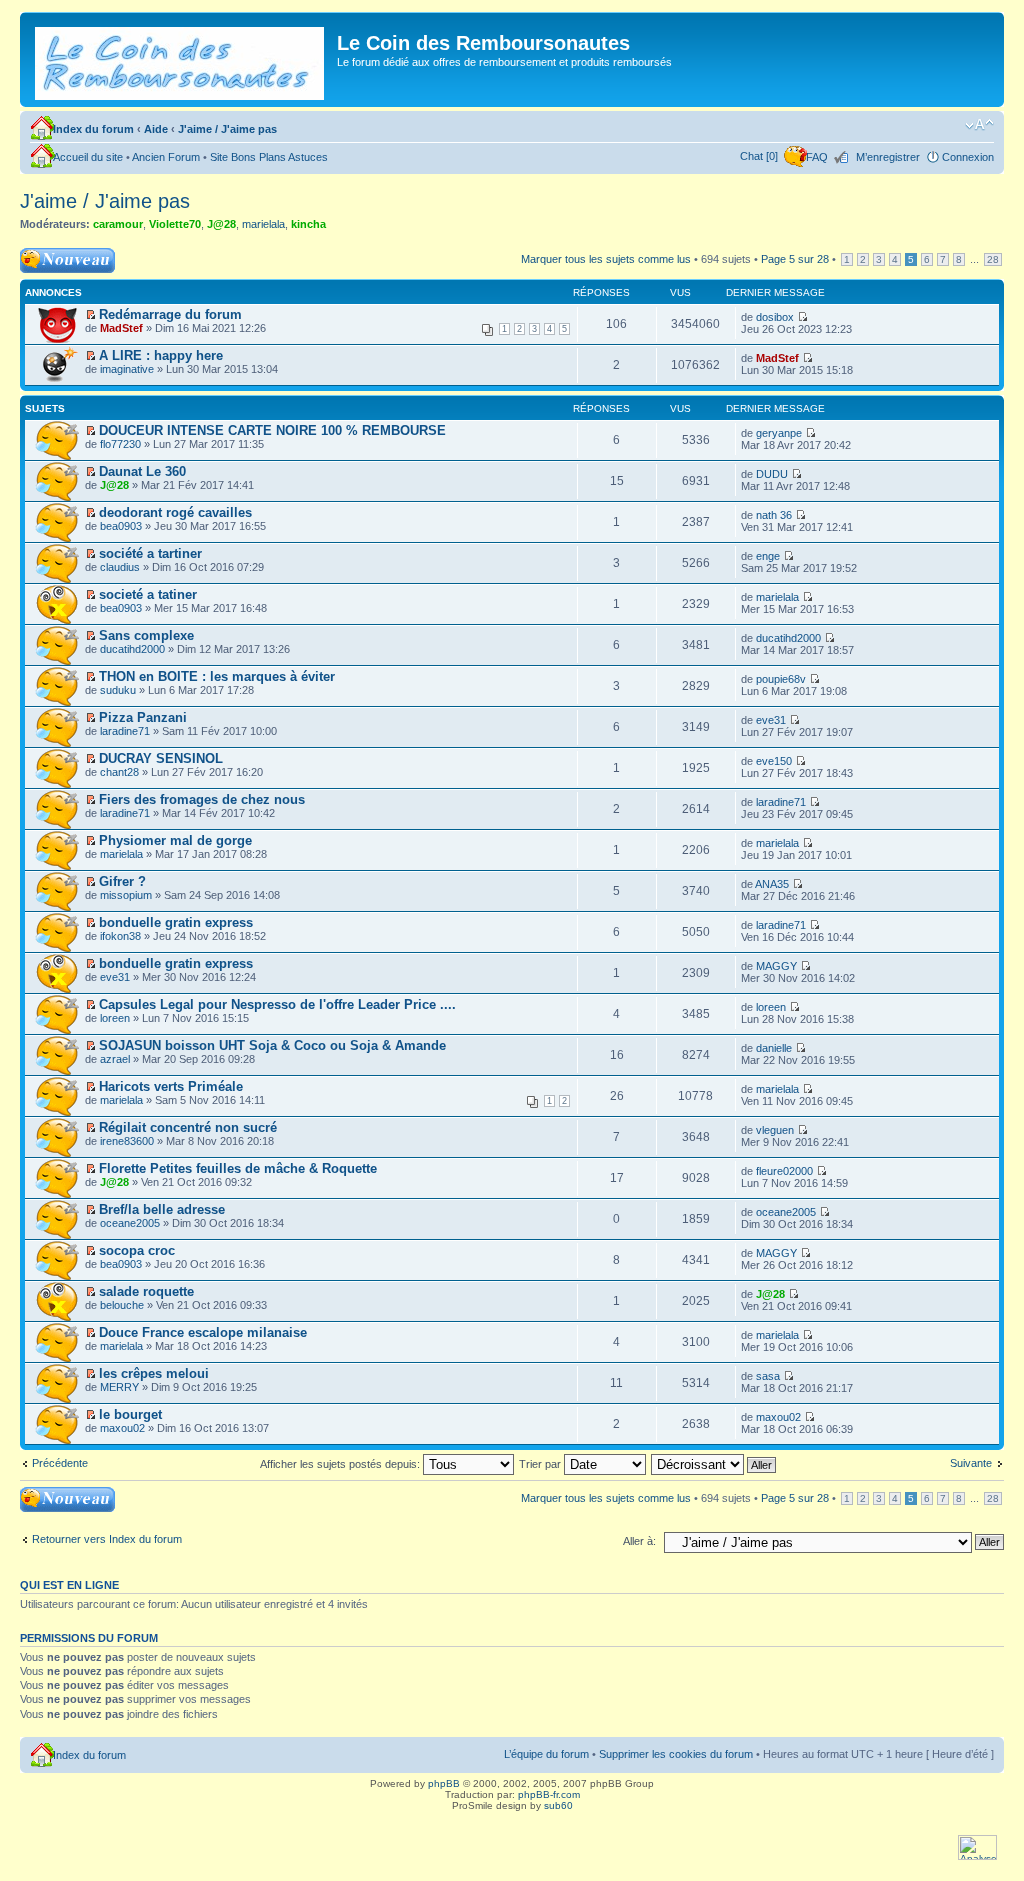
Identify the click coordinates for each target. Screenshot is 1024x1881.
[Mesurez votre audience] (977, 1856)
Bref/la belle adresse (162, 1209)
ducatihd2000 (132, 649)
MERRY (119, 1387)
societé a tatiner (148, 594)
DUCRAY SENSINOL (161, 758)
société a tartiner (150, 553)
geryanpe (779, 433)
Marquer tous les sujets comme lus (606, 259)
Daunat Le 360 (142, 471)
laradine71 (125, 731)
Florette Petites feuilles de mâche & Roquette (238, 1168)
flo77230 (120, 444)
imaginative (127, 369)
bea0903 (121, 526)
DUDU (772, 474)
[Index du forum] (181, 59)
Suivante (971, 1463)
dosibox (775, 317)
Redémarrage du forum (170, 314)
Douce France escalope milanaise (203, 1332)
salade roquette (146, 1291)
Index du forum (93, 129)
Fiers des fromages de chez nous (202, 799)
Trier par (541, 1464)
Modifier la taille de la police (979, 125)
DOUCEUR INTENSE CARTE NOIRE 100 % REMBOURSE (272, 430)
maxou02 (122, 1428)
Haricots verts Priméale (171, 1086)
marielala (263, 224)
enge (768, 556)
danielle (774, 1048)
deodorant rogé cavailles (175, 512)
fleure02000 (784, 1171)
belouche (122, 1305)
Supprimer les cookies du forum (676, 1754)
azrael (115, 1059)
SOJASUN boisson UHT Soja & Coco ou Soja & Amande (272, 1045)
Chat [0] (759, 156)
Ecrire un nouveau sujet (64, 260)
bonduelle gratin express (176, 922)
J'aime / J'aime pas (227, 129)
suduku (118, 690)
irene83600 (127, 1141)
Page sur (795, 259)
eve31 (771, 720)
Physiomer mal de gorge (175, 840)
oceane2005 (130, 1223)
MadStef (121, 328)
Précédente (60, 1463)
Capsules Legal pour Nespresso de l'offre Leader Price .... (277, 1004)
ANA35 (772, 884)
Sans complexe (146, 635)
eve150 (774, 761)
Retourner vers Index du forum (107, 1539)
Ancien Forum (166, 157)
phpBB (444, 1783)
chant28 (119, 772)
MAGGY (776, 966)
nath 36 (774, 515)
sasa (768, 1376)
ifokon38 (120, 936)
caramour (118, 224)
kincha (308, 224)
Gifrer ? (122, 881)
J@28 (221, 224)
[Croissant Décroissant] (714, 1464)
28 (993, 259)
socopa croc (137, 1250)
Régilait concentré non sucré (188, 1127)
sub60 (558, 1805)
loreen (115, 1018)
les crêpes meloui (154, 1373)
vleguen (775, 1130)
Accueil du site (88, 157)
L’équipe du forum (546, 1754)
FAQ (817, 157)
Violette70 (175, 224)
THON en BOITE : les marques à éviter (217, 676)
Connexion (968, 157)
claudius (120, 567)
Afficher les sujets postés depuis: (341, 1464)
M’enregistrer (888, 157)
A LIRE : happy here (161, 355)
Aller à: (639, 1541)
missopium (126, 895)
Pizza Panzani (143, 717)
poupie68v (781, 679)
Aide (156, 129)
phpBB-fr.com (549, 1794)
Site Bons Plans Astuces (269, 157)
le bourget (130, 1414)
